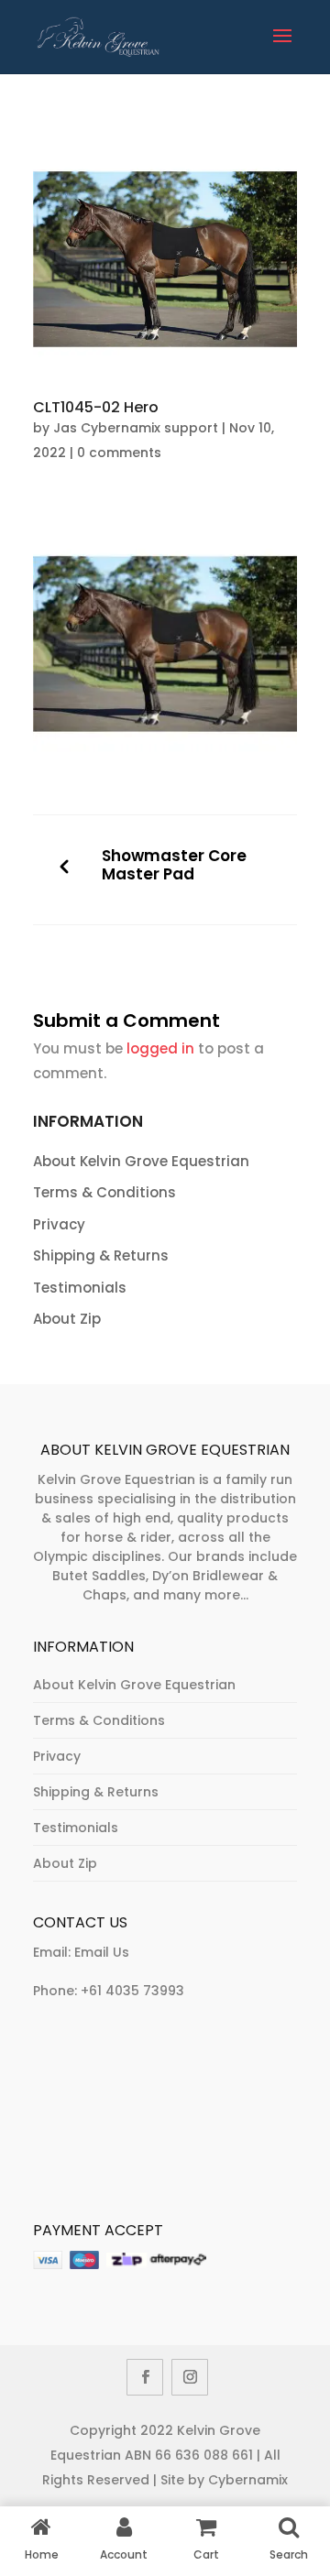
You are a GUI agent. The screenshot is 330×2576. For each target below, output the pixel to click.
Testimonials (80, 1288)
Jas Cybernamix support (136, 428)
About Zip (67, 1319)
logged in (160, 1048)
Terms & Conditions (104, 1192)
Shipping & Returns (101, 1255)
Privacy (59, 1224)
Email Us (102, 1952)
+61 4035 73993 (132, 1991)
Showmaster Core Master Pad (174, 865)
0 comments (119, 453)
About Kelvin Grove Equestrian (141, 1161)
